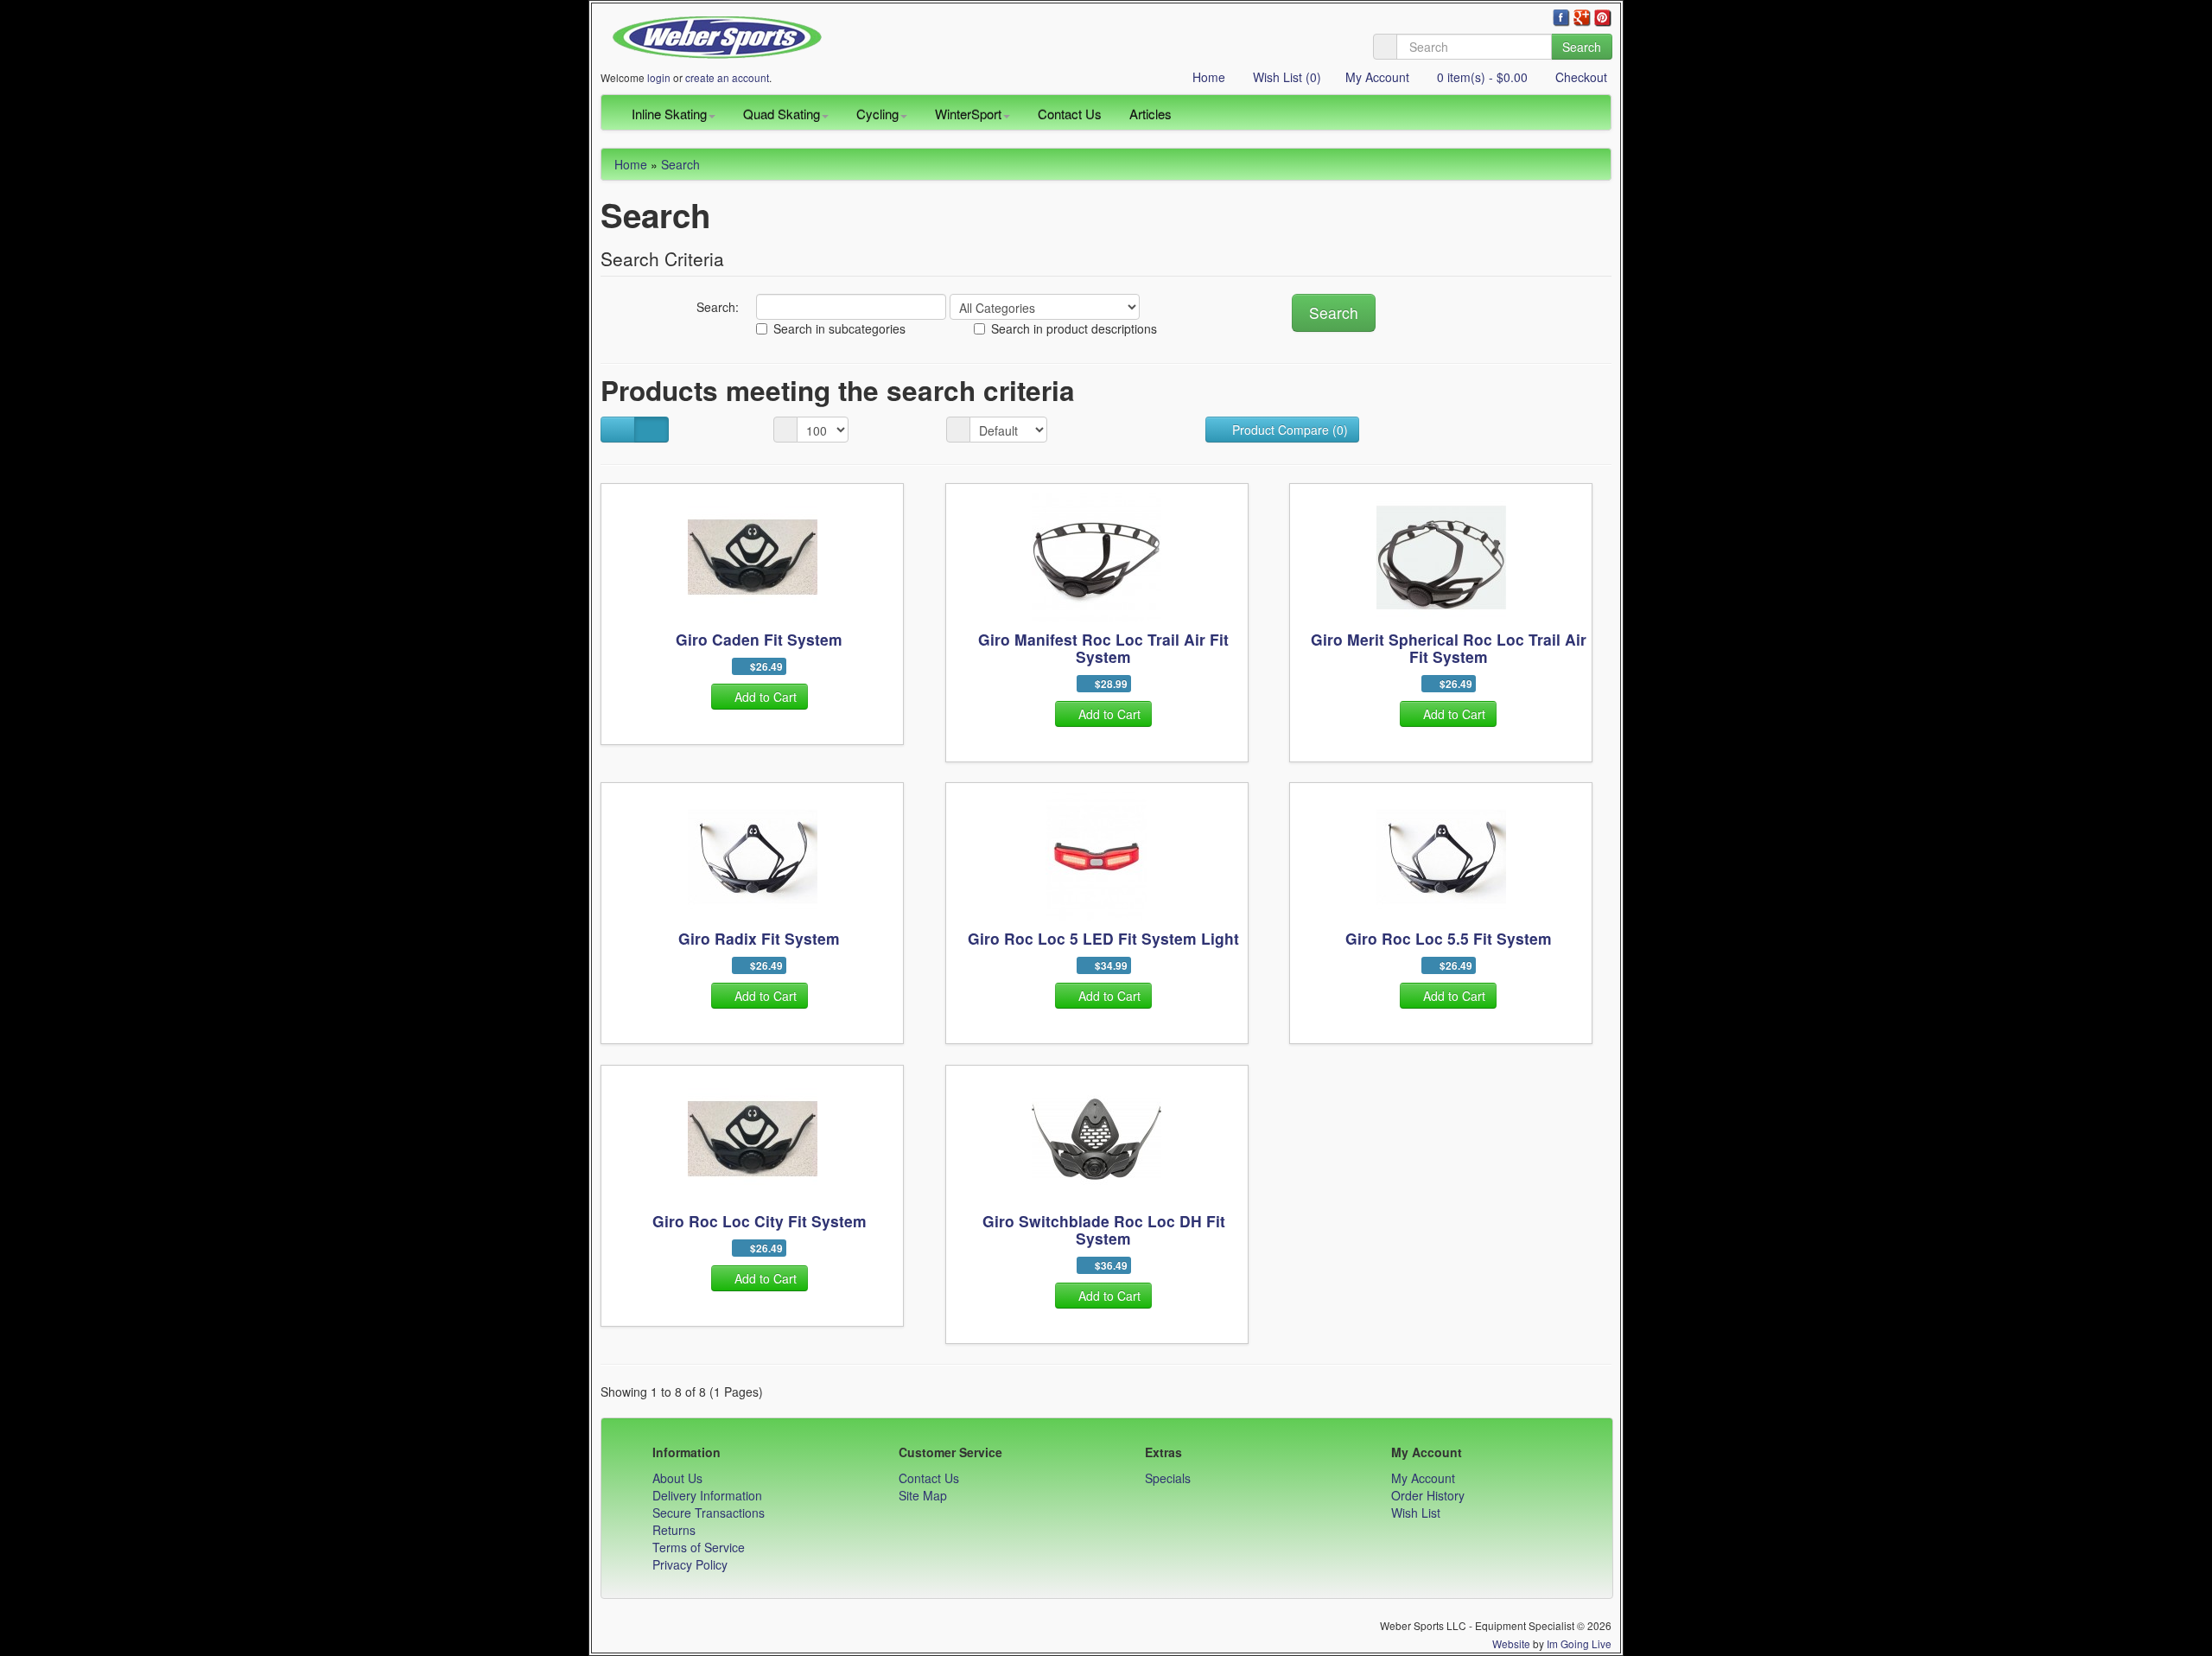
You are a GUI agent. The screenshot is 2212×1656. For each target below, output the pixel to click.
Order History (1428, 1495)
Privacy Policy (690, 1564)
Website (1511, 1643)
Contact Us (1070, 114)
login (659, 77)
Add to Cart (766, 697)
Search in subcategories (839, 328)
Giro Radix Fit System (759, 938)
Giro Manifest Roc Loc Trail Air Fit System (1103, 648)
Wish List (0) (1285, 77)
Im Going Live (1579, 1643)
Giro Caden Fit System (759, 639)
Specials (1168, 1478)
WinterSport (968, 114)
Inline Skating (669, 114)
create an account (727, 77)
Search (1582, 47)
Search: (716, 307)
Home (1207, 77)
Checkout (1580, 77)
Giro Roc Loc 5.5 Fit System (1449, 938)
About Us (677, 1478)
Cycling (877, 114)
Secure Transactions (709, 1513)
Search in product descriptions (1074, 328)
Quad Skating (782, 114)
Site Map (923, 1495)
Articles (1150, 114)
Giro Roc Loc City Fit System (760, 1221)
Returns (674, 1530)
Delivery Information (707, 1495)
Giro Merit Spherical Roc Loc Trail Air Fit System (1449, 648)
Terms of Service (699, 1547)
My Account (1377, 77)
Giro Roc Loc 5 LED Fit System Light (1103, 938)
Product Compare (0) (1288, 430)
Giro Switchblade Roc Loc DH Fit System (1104, 1229)
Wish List (1416, 1513)
